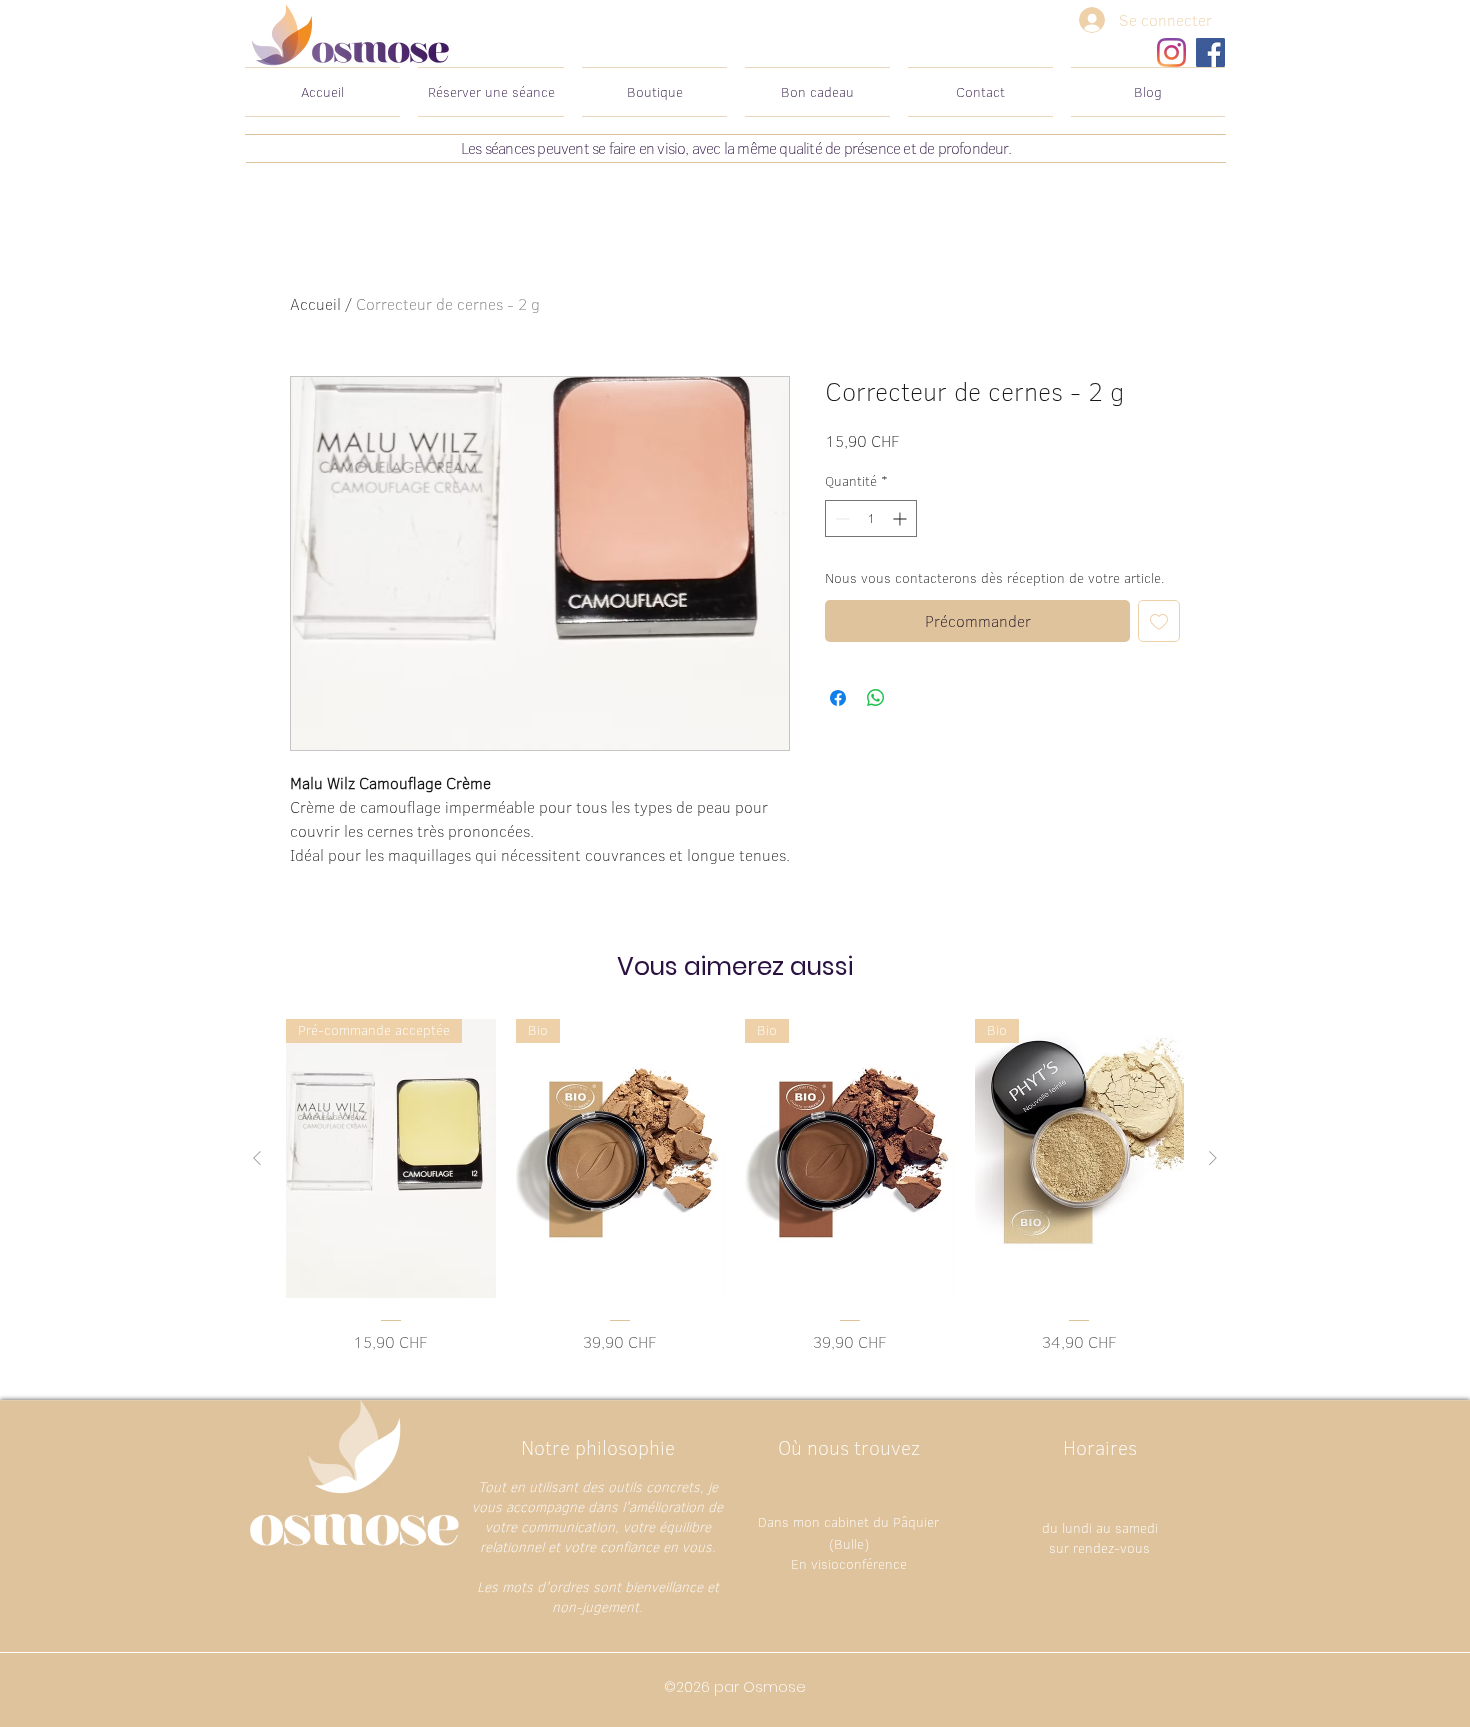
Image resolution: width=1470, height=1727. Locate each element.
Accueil (315, 304)
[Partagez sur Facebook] (838, 698)
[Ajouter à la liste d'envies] (1159, 621)
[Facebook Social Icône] (1210, 52)
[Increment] (901, 518)
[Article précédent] (257, 1158)
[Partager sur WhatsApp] (876, 698)
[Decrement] (840, 518)
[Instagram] (1171, 52)
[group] (735, 1186)
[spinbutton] (871, 518)
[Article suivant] (1213, 1158)
